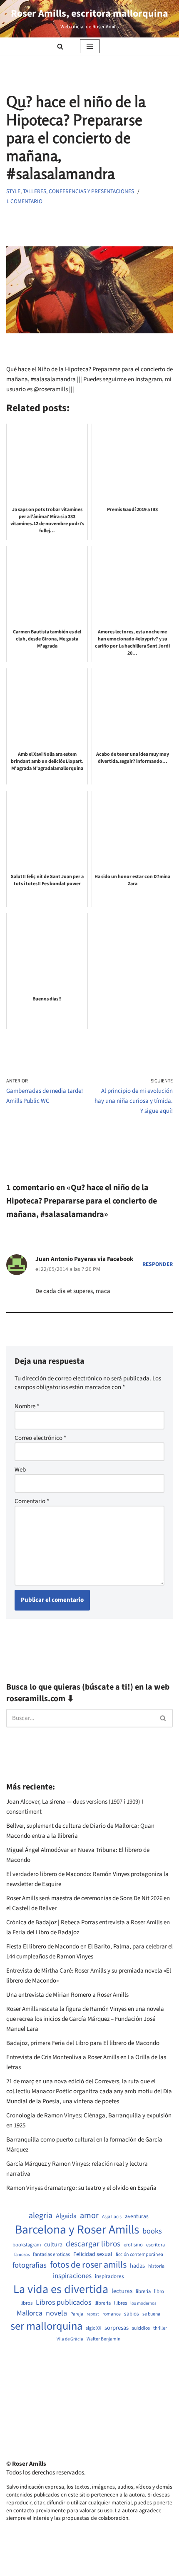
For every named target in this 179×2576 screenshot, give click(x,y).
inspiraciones (72, 2276)
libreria (143, 2292)
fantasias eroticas (51, 2255)
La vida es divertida (61, 2289)
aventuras (137, 2216)
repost (93, 2314)
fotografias (30, 2265)
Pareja (77, 2314)
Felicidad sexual (93, 2255)
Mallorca (30, 2313)
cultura (53, 2245)
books (152, 2231)
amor (89, 2216)
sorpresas (117, 2328)
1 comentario (24, 201)
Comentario (32, 1501)
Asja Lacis (112, 2217)
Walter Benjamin (103, 2339)
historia (156, 2266)
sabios (132, 2314)
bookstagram (27, 2245)
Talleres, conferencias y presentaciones (78, 191)
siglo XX (93, 2328)
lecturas (122, 2291)
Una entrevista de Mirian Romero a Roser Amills (67, 1995)
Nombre (27, 1406)
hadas (137, 2266)
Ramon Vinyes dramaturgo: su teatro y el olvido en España (81, 2188)
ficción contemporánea (139, 2255)
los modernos (143, 2303)
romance (112, 2314)
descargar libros (93, 2244)
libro (159, 2292)
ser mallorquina (46, 2327)
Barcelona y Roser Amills (77, 2230)
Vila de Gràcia (70, 2339)
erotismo (133, 2245)
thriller (160, 2328)
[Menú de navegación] (90, 46)
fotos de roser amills (88, 2265)
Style (13, 191)
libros (26, 2303)
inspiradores (109, 2276)
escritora (155, 2245)
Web (20, 1470)
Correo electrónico (40, 1438)
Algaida (66, 2216)
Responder (158, 1264)
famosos (22, 2255)
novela (56, 2313)
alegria (41, 2216)
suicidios (141, 2328)
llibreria (103, 2303)
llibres (121, 2303)
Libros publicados (63, 2303)
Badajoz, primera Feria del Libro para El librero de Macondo (83, 2043)
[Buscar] (60, 46)
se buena (151, 2314)
